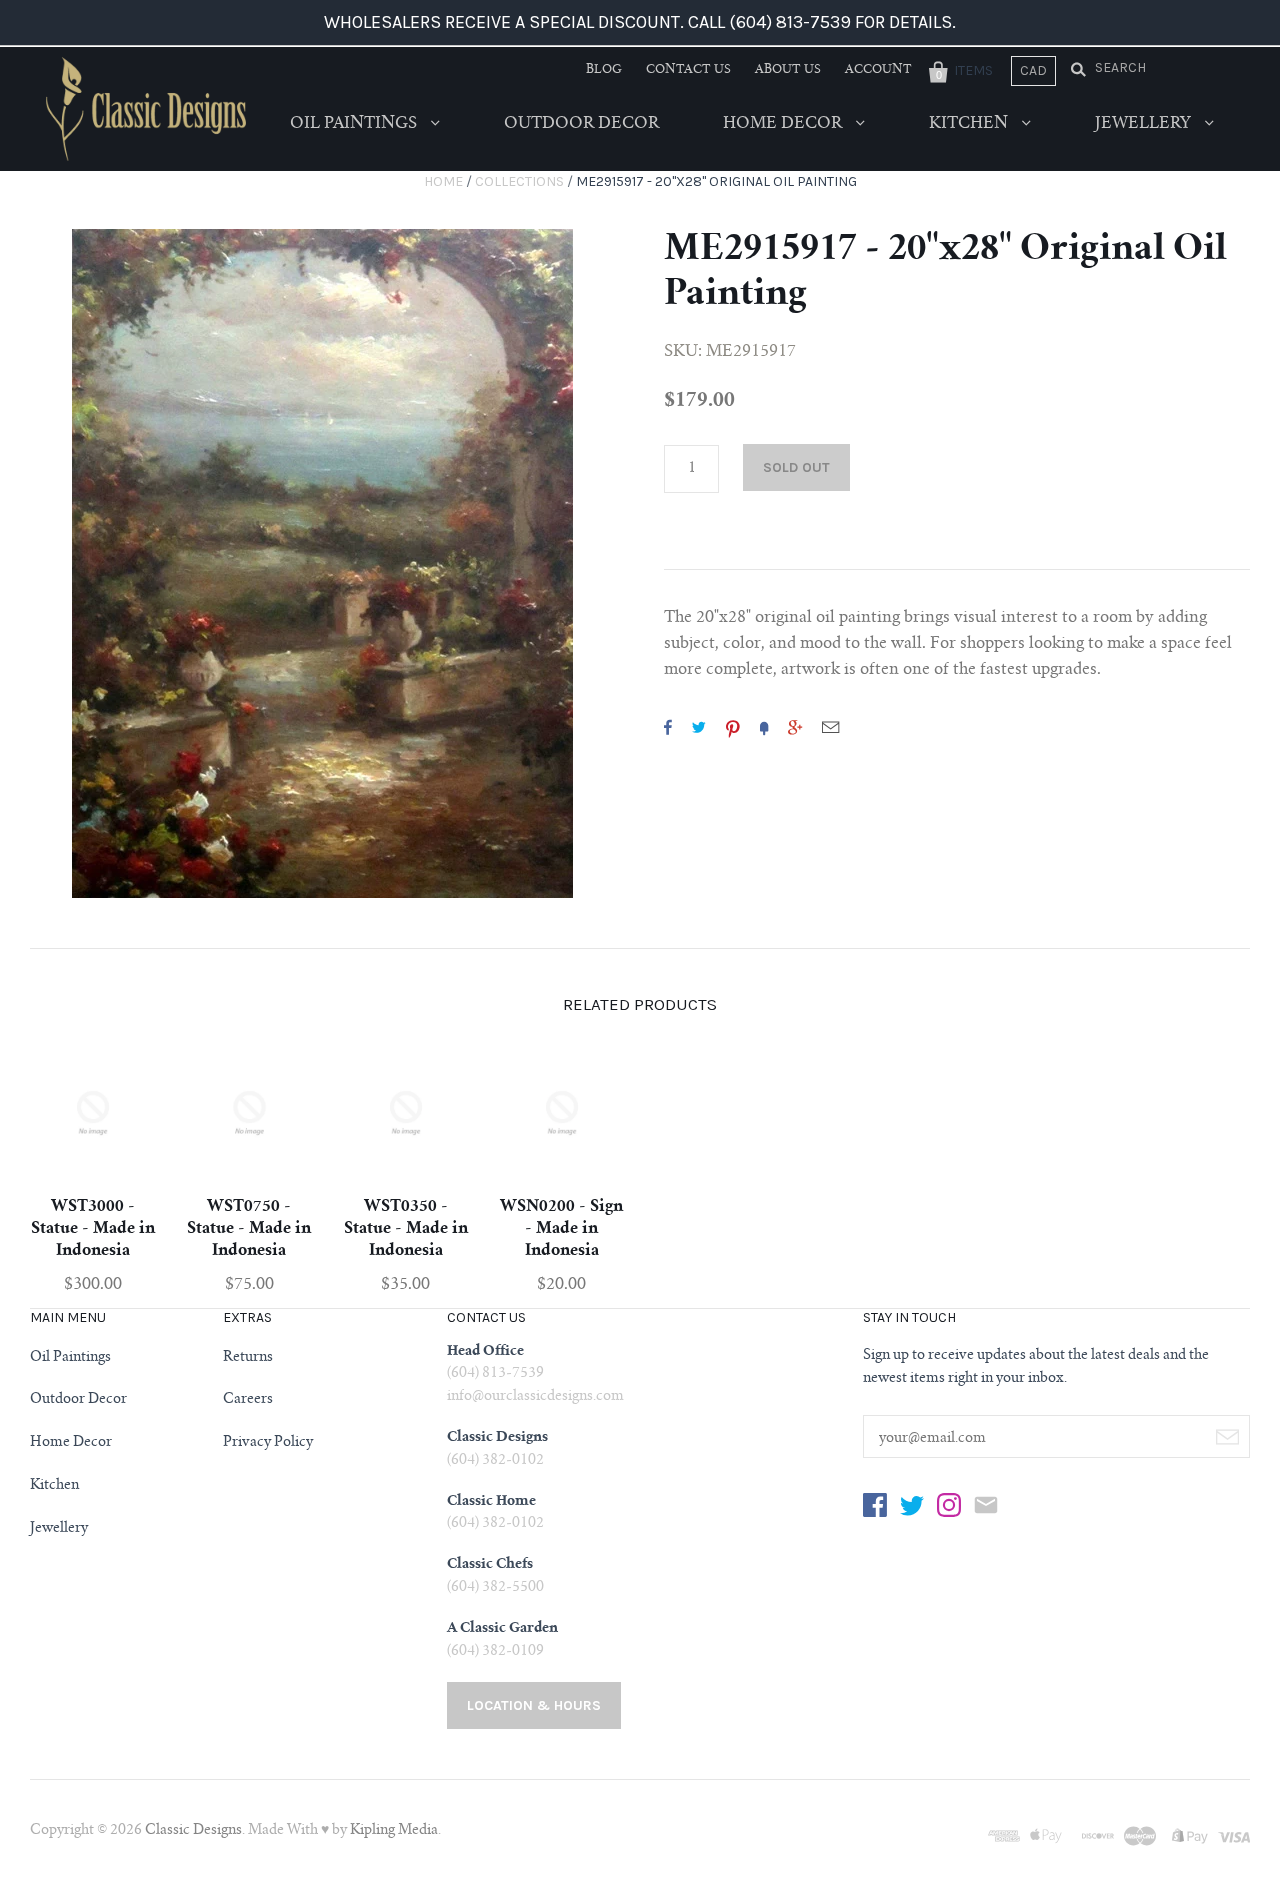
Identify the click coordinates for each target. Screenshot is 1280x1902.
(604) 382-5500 (495, 1588)
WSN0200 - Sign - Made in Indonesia (561, 1229)
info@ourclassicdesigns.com (535, 1397)
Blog (604, 70)
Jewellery (1145, 124)
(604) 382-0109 (495, 1652)
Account (878, 70)
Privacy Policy (268, 1443)
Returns (248, 1358)
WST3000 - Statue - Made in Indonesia (93, 1229)
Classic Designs (193, 1831)
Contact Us (688, 70)
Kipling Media (394, 1831)
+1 (795, 727)
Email (830, 727)
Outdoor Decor (581, 124)
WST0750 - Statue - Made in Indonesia (249, 1229)
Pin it (733, 727)
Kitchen (970, 124)
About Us (788, 70)
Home (443, 181)
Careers (248, 1400)
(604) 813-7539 (495, 1374)
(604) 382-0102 (495, 1461)
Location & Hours (534, 1705)
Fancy (764, 727)
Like (668, 727)
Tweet (699, 727)
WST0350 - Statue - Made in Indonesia (406, 1229)
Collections (519, 181)
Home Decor (784, 124)
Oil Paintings (355, 124)
